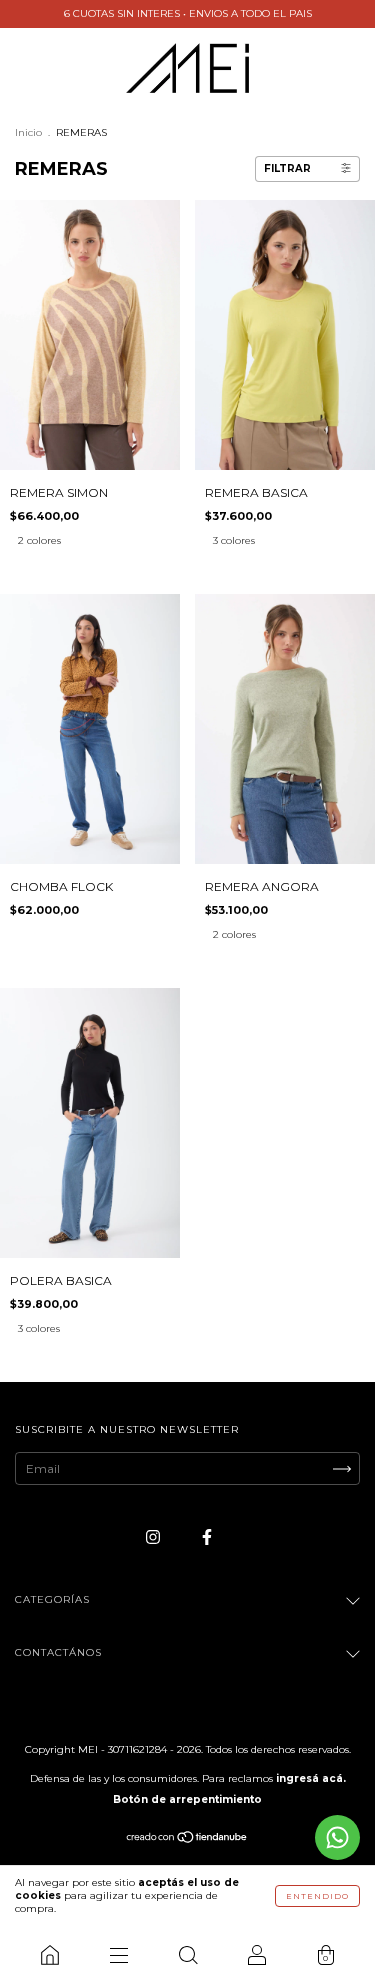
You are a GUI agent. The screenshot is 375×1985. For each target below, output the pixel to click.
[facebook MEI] (207, 1536)
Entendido (317, 1896)
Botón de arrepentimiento (187, 1799)
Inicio (28, 132)
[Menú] (118, 1955)
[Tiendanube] (187, 1839)
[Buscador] (187, 1955)
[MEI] (49, 1955)
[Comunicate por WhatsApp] (337, 1837)
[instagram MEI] (154, 1536)
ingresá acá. (311, 1778)
